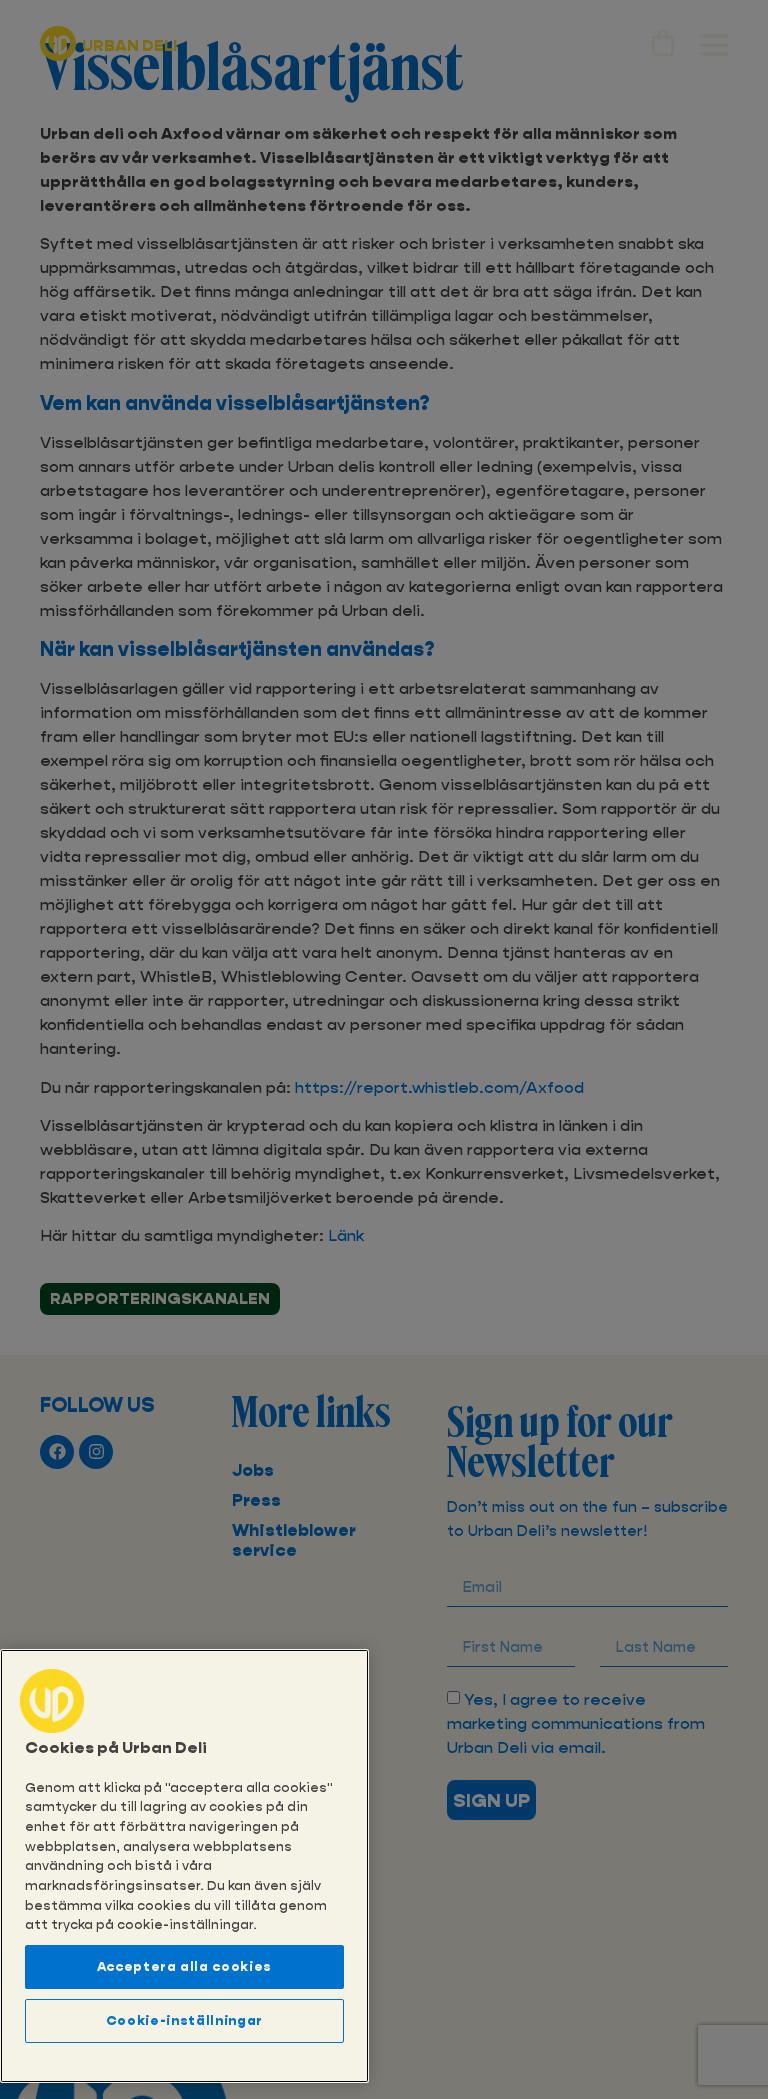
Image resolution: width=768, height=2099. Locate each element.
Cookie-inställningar (184, 2020)
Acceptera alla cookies (184, 1966)
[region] (184, 1866)
